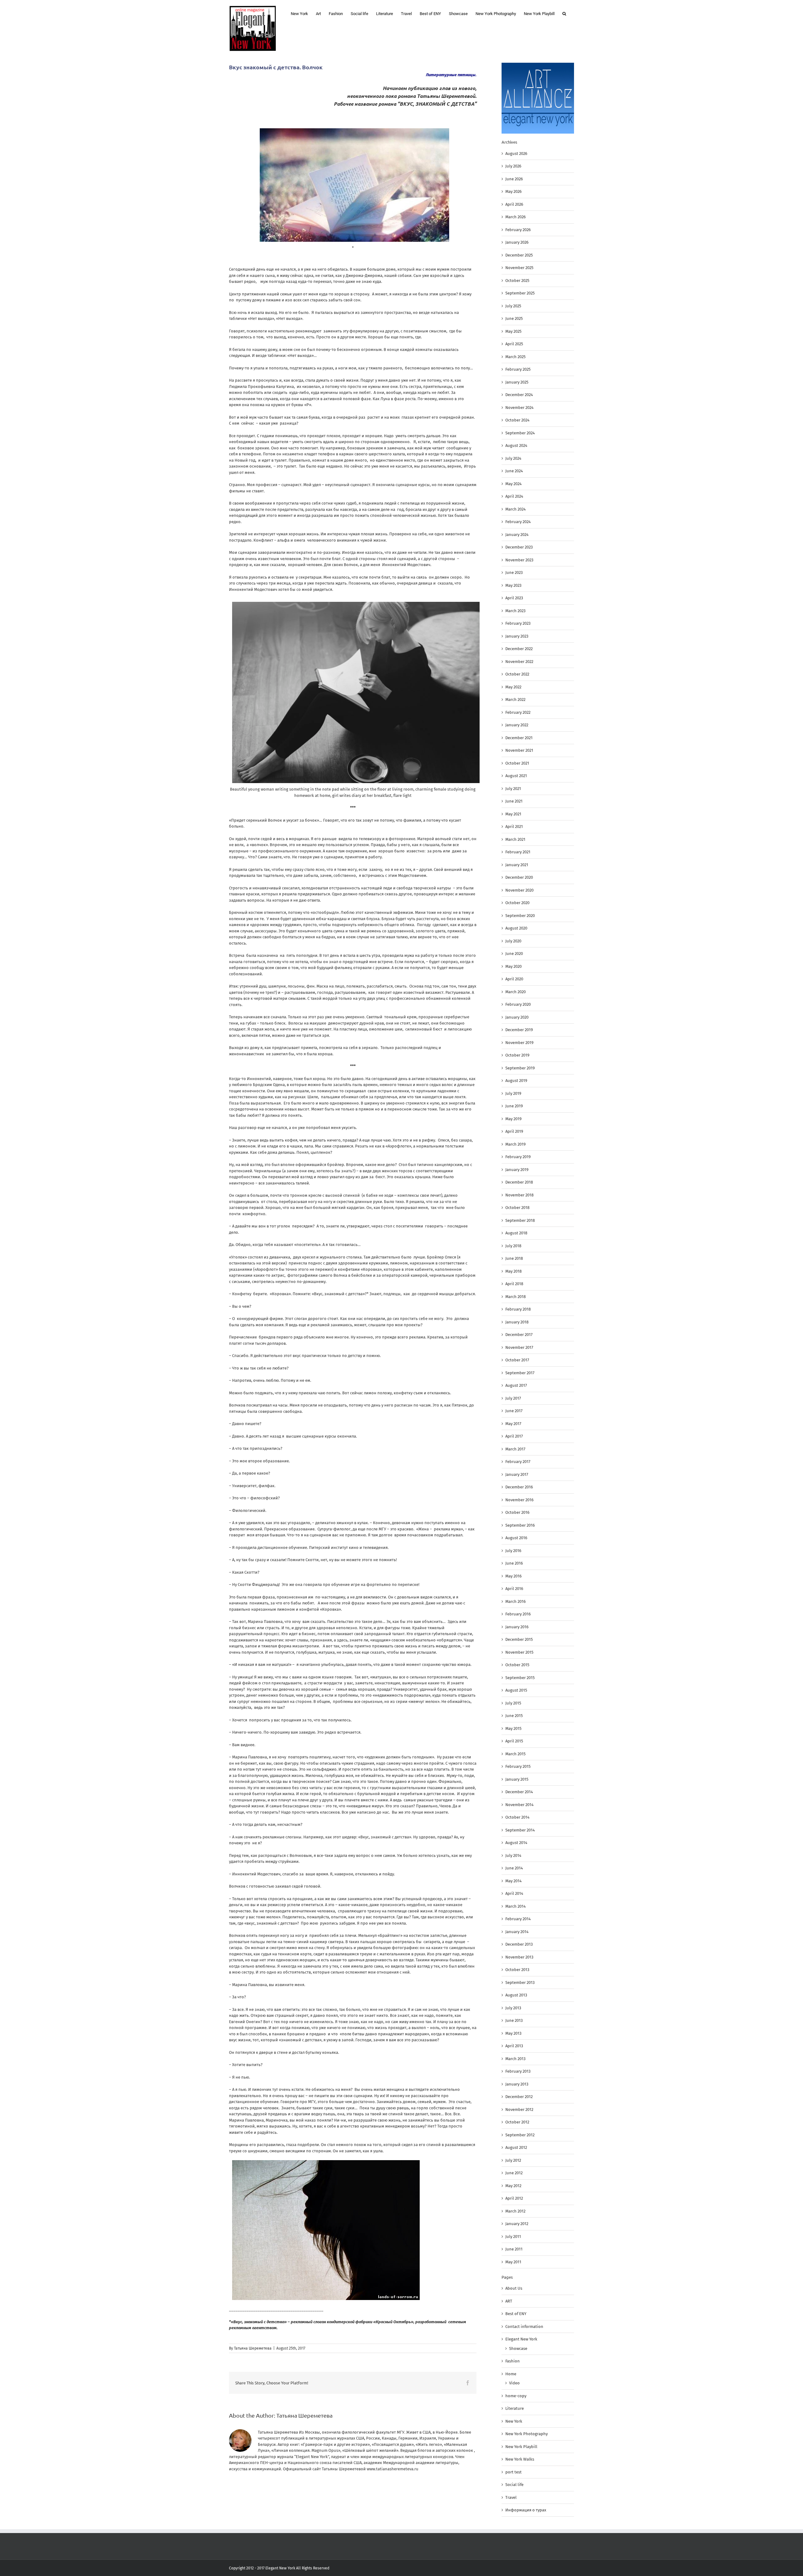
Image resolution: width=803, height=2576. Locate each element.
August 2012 (516, 2147)
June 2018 (514, 1258)
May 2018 (513, 1271)
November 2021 (519, 750)
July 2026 (513, 166)
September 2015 (520, 1678)
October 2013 (517, 1970)
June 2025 (514, 318)
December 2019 (519, 1030)
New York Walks (520, 2459)
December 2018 (519, 1182)
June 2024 (514, 471)
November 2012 (519, 2110)
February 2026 (518, 230)
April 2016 (514, 1589)
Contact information (524, 2327)
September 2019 (520, 1068)
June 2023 (514, 572)
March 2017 (515, 1449)
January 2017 (517, 1474)
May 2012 (513, 2186)
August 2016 (516, 1538)
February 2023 (518, 623)
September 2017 (520, 1373)
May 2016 (513, 1576)
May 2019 (513, 1119)
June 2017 (514, 1411)
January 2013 (517, 2084)
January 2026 (517, 242)
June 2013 (514, 2020)
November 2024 (519, 408)
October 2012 (517, 2122)
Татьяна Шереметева (253, 2348)
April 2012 (514, 2198)
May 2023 (513, 585)
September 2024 (520, 433)
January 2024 (517, 535)
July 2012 (513, 2160)
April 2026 (514, 204)
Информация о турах (526, 2510)
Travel (511, 2497)
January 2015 (517, 1779)
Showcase (518, 2348)
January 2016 (517, 1627)
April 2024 (514, 496)
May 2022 (513, 687)
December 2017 (519, 1335)
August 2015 (516, 1690)
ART (509, 2301)
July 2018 (513, 1246)
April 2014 (514, 1893)
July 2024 (513, 458)
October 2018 (517, 1208)
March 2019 (516, 1144)
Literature (515, 2408)
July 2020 (513, 941)
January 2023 (517, 636)
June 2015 (514, 1716)
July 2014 (513, 1855)
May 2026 (513, 191)
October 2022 (517, 674)
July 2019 (513, 1093)
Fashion (513, 2361)
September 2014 (520, 1830)
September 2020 (520, 916)
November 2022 (519, 662)
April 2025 (514, 344)
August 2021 (516, 776)
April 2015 (514, 1741)
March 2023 (515, 611)
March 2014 (516, 1906)
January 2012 (517, 2224)
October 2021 (517, 763)
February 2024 (518, 522)
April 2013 (514, 2046)
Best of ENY (516, 2314)
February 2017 (518, 1462)
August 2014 (516, 1843)
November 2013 (519, 1957)
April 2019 (514, 1131)
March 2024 (516, 509)
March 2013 (515, 2059)
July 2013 (513, 2008)
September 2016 (520, 1525)
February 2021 (518, 852)
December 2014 (519, 1792)
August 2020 (516, 928)
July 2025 (513, 306)
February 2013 (518, 2071)
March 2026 (516, 217)
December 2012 (519, 2097)
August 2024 (516, 445)
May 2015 (513, 1728)
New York (514, 2421)
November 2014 (519, 1805)
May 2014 (513, 1881)
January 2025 (517, 382)
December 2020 (519, 877)
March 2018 (516, 1297)
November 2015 (519, 1652)
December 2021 (519, 738)
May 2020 (513, 966)
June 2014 (514, 1868)
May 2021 (513, 814)
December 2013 (519, 1944)
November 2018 (519, 1195)
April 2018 (514, 1284)
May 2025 (513, 331)
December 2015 (519, 1639)
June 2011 (514, 2249)
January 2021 (517, 865)
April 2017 (514, 1436)
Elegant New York (521, 2339)
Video (514, 2383)
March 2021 (515, 839)
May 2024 (513, 484)
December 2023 (519, 547)
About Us (514, 2288)
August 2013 (516, 1995)
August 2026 (516, 154)
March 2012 (515, 2211)
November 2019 (519, 1043)
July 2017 (513, 1398)
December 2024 (519, 395)
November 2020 (519, 890)
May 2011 (513, 2262)
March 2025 (516, 357)
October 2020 (517, 903)
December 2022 (519, 649)
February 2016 (518, 1614)
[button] (564, 13)
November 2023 (519, 560)
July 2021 (513, 789)
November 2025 (519, 268)
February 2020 (518, 1004)
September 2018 (520, 1220)
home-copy (516, 2396)
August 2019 (516, 1081)
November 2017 (519, 1347)
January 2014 (517, 1932)
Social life (514, 2485)
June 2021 (514, 801)
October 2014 (517, 1817)
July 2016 (513, 1551)
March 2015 (516, 1754)
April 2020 (514, 979)
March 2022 (515, 700)
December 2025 (519, 255)
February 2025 (518, 369)
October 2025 (517, 281)
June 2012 (514, 2173)
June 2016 (514, 1563)
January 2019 (517, 1170)
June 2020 (514, 954)
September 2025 (520, 293)
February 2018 (518, 1309)
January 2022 (517, 725)
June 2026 (514, 179)
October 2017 (517, 1360)
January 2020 (517, 1017)
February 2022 (518, 712)
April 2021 (514, 827)
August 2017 (516, 1385)
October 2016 (517, 1512)
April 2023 (514, 598)
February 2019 (518, 1157)
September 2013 (520, 1982)
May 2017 (513, 1424)
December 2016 (519, 1487)
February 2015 (518, 1766)
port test (513, 2472)
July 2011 (513, 2237)
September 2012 (520, 2135)
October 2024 (517, 420)
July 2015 (513, 1703)
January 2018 (517, 1322)
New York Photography (526, 2434)
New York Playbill (521, 2447)
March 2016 (516, 1601)
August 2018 (516, 1233)
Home (511, 2374)
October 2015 (517, 1665)
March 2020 (516, 992)
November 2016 (519, 1500)
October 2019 (517, 1055)
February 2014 (518, 1919)
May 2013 (513, 2033)
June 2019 (514, 1106)
